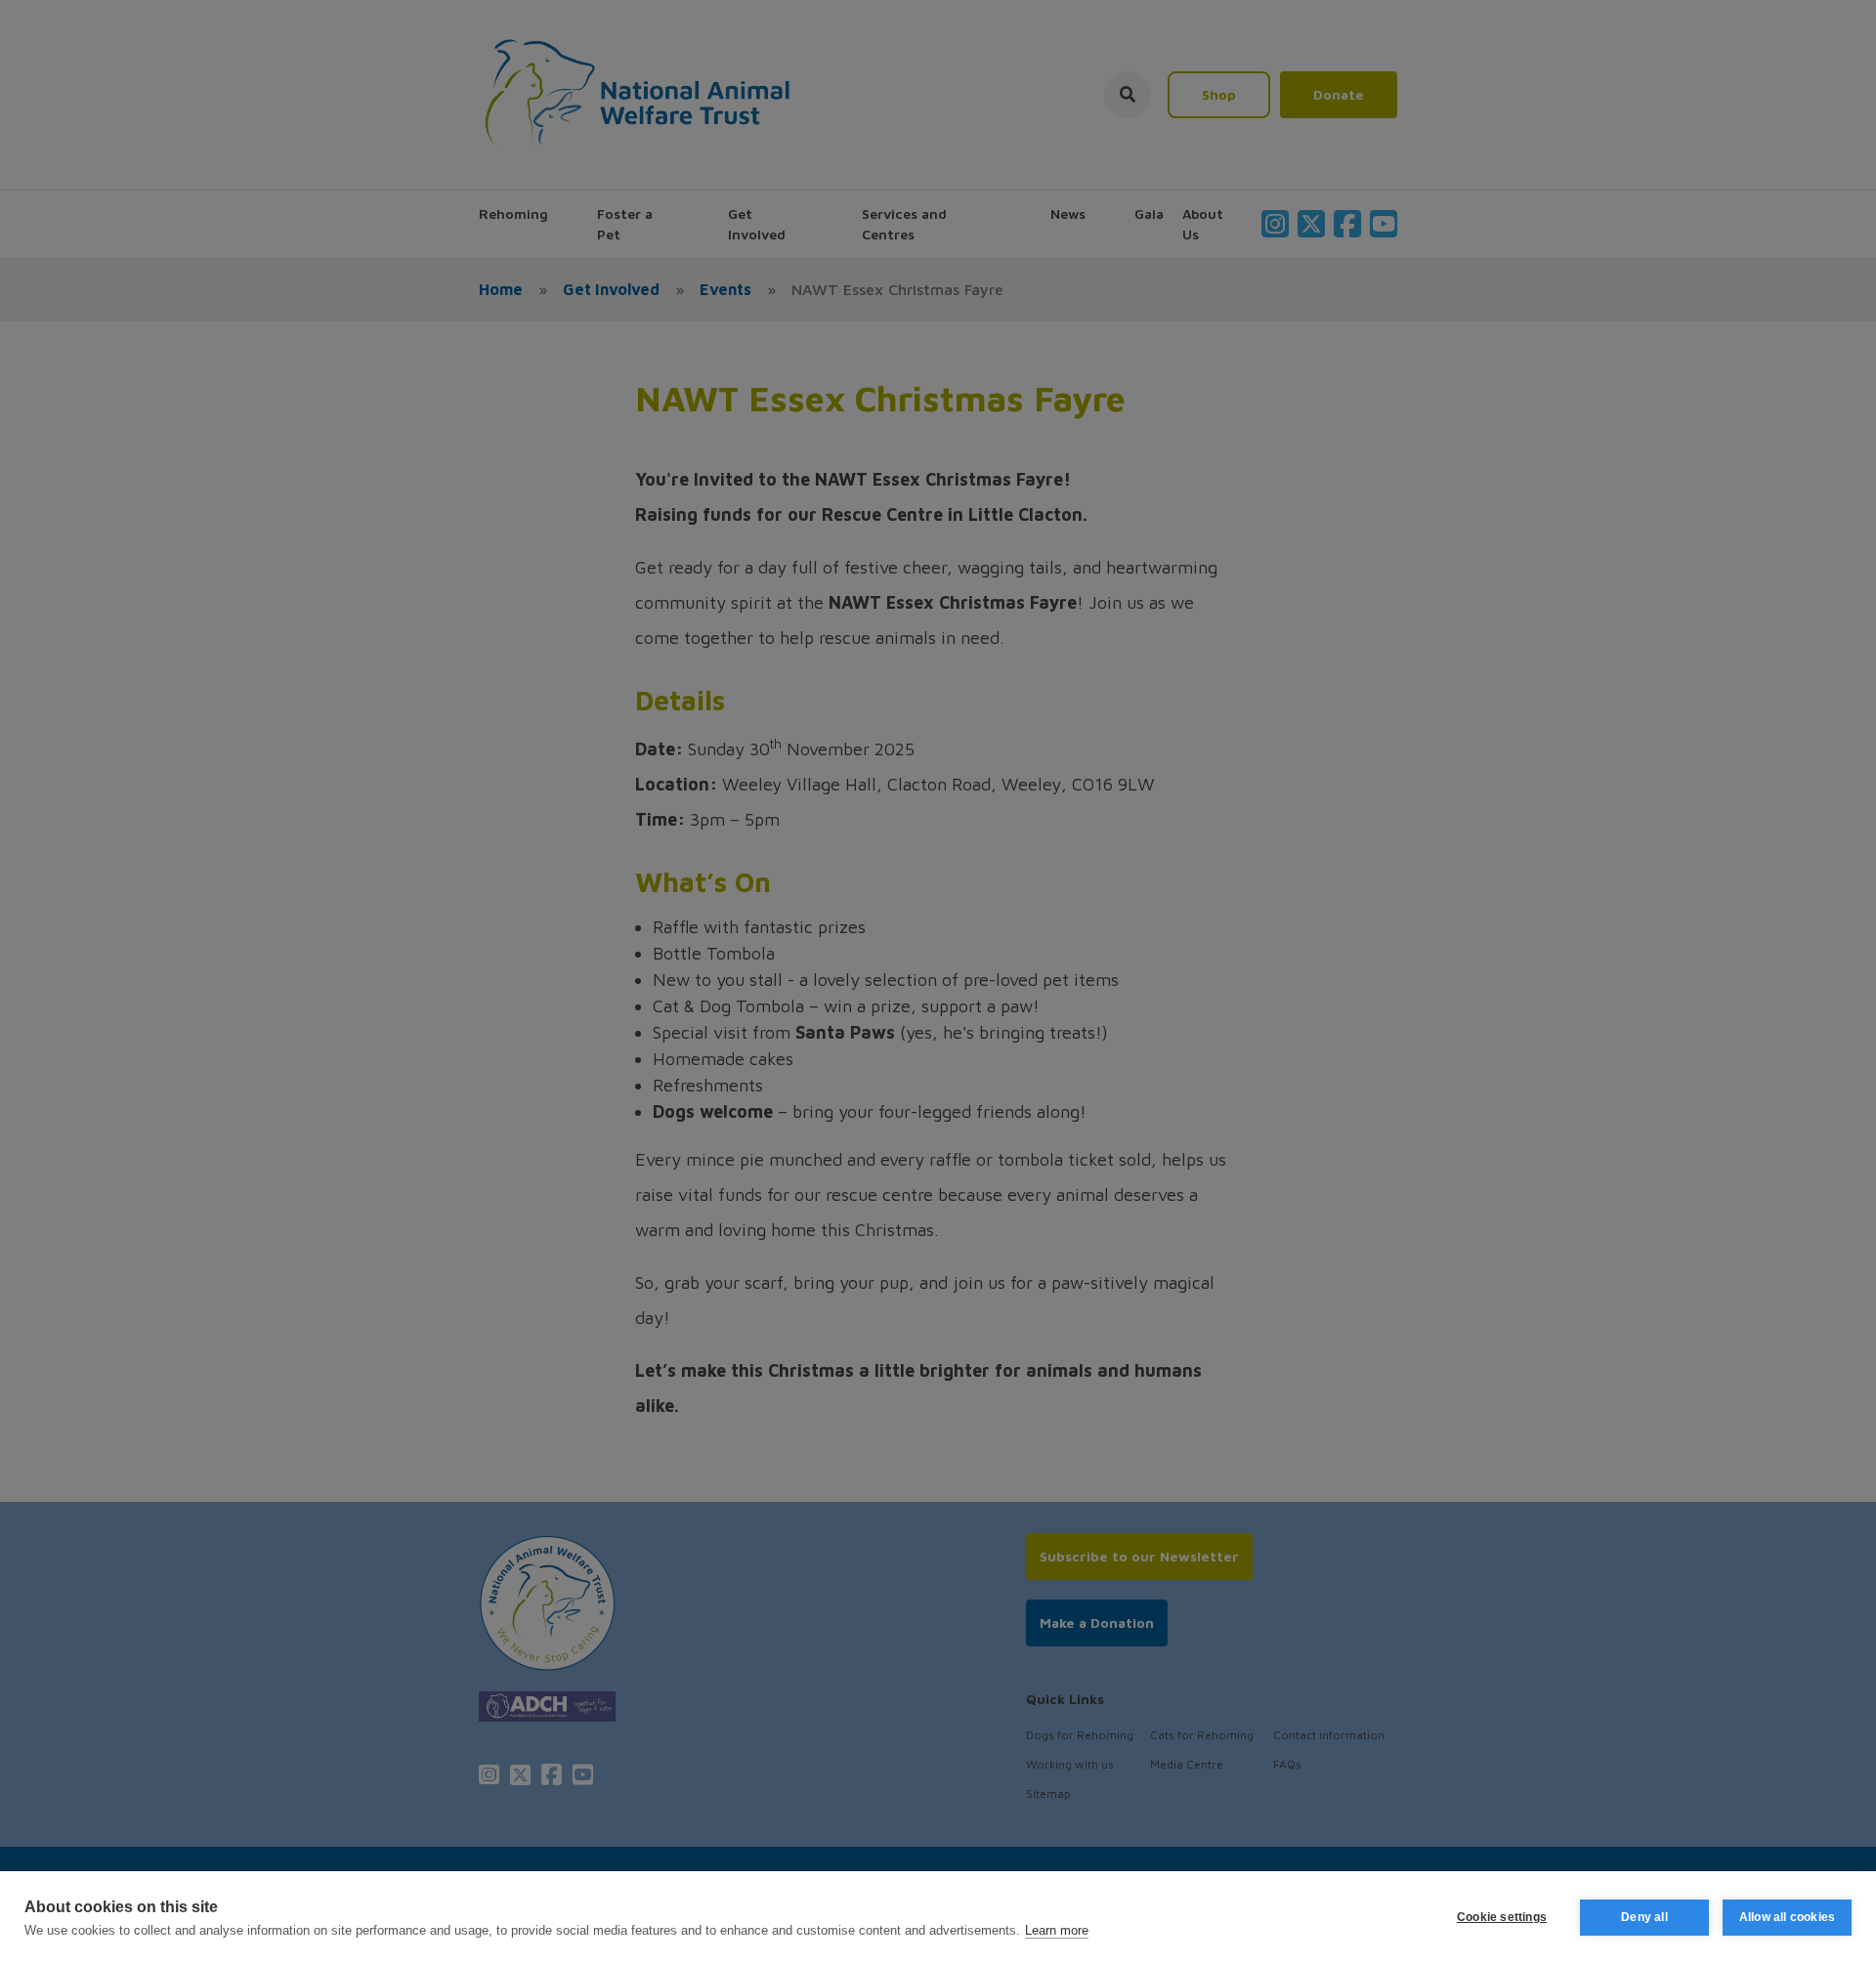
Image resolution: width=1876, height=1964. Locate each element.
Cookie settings (1502, 1917)
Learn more (1057, 1930)
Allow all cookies (1787, 1917)
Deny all (1644, 1917)
